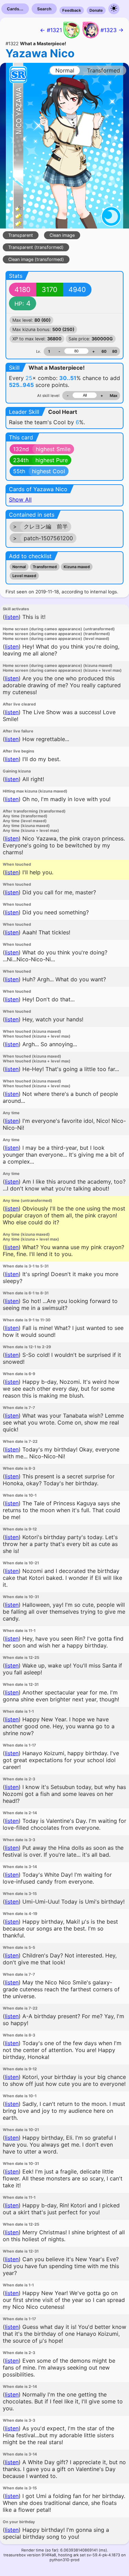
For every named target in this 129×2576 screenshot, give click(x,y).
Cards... (15, 9)
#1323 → (112, 30)
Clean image (62, 235)
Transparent (21, 235)
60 (104, 351)
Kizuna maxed (77, 567)
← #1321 (51, 30)
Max (114, 396)
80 (115, 351)
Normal (19, 567)
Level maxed (24, 576)
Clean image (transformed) (36, 259)
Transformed (45, 567)
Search (44, 9)
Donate (96, 10)
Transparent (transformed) (36, 247)
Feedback (72, 10)
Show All (20, 499)
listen (12, 617)
